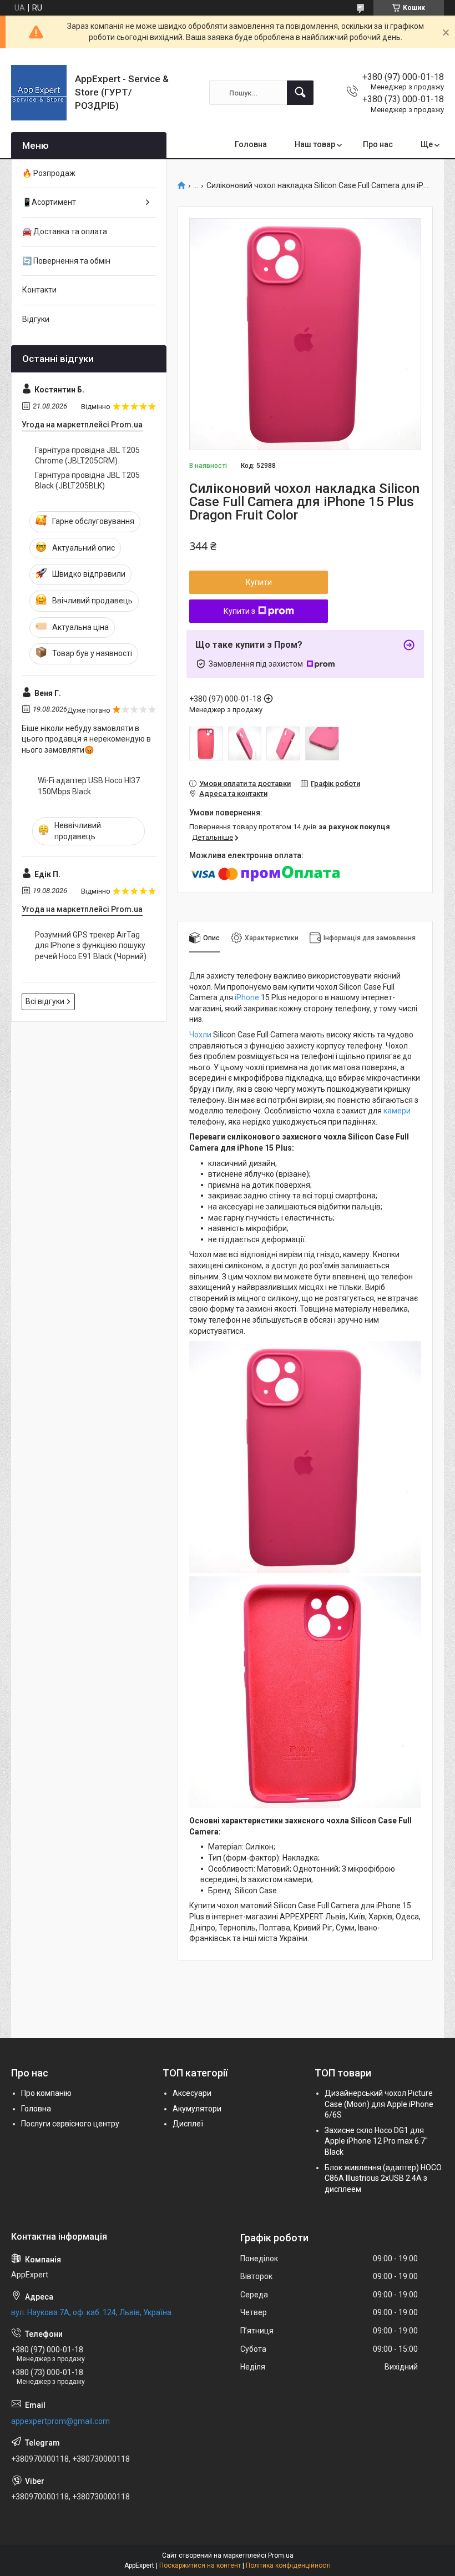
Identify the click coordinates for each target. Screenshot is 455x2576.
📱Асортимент (49, 202)
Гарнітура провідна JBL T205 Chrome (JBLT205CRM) (87, 456)
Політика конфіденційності (288, 2565)
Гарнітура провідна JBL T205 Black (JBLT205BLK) (87, 481)
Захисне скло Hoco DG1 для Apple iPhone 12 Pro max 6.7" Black (376, 2141)
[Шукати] (300, 93)
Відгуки (36, 319)
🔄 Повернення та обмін (66, 261)
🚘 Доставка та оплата (65, 231)
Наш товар (315, 144)
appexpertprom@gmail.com (60, 2421)
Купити (259, 582)
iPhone (247, 997)
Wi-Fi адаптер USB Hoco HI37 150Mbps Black (89, 786)
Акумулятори (197, 2109)
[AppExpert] (39, 93)
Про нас (378, 144)
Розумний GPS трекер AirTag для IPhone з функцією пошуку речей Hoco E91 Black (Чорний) (91, 946)
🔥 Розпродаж (49, 173)
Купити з (239, 611)
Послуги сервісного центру (70, 2124)
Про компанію (46, 2093)
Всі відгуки (45, 1001)
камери (397, 1111)
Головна (251, 144)
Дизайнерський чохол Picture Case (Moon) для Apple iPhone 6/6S (379, 2104)
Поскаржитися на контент (200, 2565)
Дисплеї (188, 2124)
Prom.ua (281, 2555)
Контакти (39, 290)
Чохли (200, 1035)
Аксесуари (192, 2093)
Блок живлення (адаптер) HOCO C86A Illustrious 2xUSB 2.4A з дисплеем (383, 2178)
